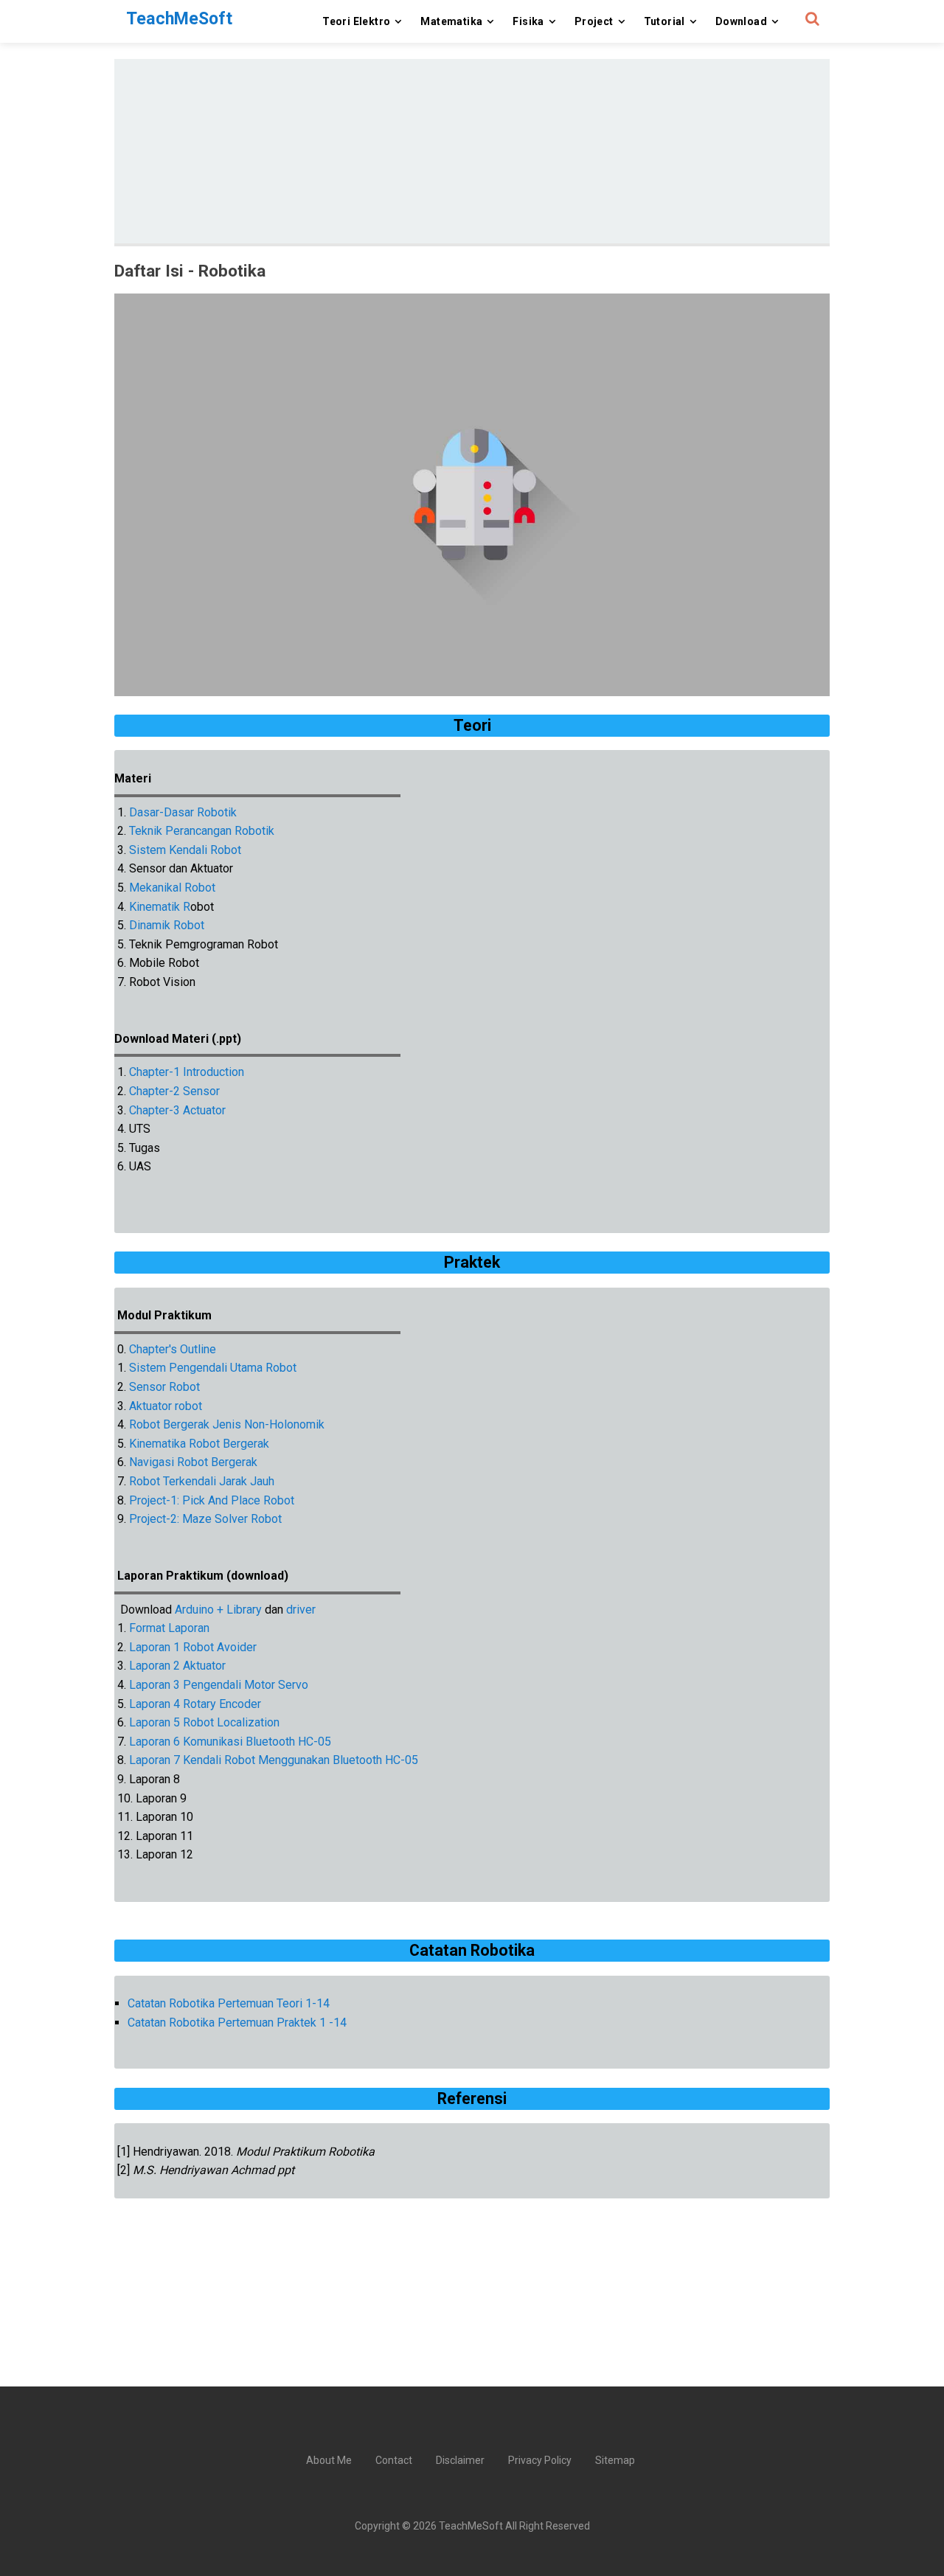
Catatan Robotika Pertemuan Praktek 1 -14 (237, 2023)
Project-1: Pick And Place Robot (212, 1500)
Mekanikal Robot (172, 888)
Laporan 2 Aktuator (177, 1666)
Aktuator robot (164, 1406)
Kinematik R (160, 907)
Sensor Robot (164, 1387)
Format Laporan (169, 1628)
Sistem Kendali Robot (185, 850)
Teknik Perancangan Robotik (202, 831)
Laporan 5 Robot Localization (204, 1722)
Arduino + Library (218, 1610)
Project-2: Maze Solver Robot (205, 1519)
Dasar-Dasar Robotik (183, 812)
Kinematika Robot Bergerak (199, 1444)
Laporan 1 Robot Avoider (193, 1647)
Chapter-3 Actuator (177, 1110)
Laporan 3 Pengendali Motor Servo (219, 1685)
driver (301, 1610)
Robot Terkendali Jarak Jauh (202, 1481)
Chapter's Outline (173, 1349)
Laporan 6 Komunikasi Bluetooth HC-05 (230, 1742)
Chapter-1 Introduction (187, 1072)
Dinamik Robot (167, 925)
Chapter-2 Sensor (174, 1091)
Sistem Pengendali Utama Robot (213, 1368)
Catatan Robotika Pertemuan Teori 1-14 (229, 2003)
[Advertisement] (472, 151)
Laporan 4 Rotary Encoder (195, 1704)
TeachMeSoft (471, 2526)
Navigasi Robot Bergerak (193, 1462)
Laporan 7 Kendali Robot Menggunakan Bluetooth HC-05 (274, 1760)
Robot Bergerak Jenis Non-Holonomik (227, 1424)
